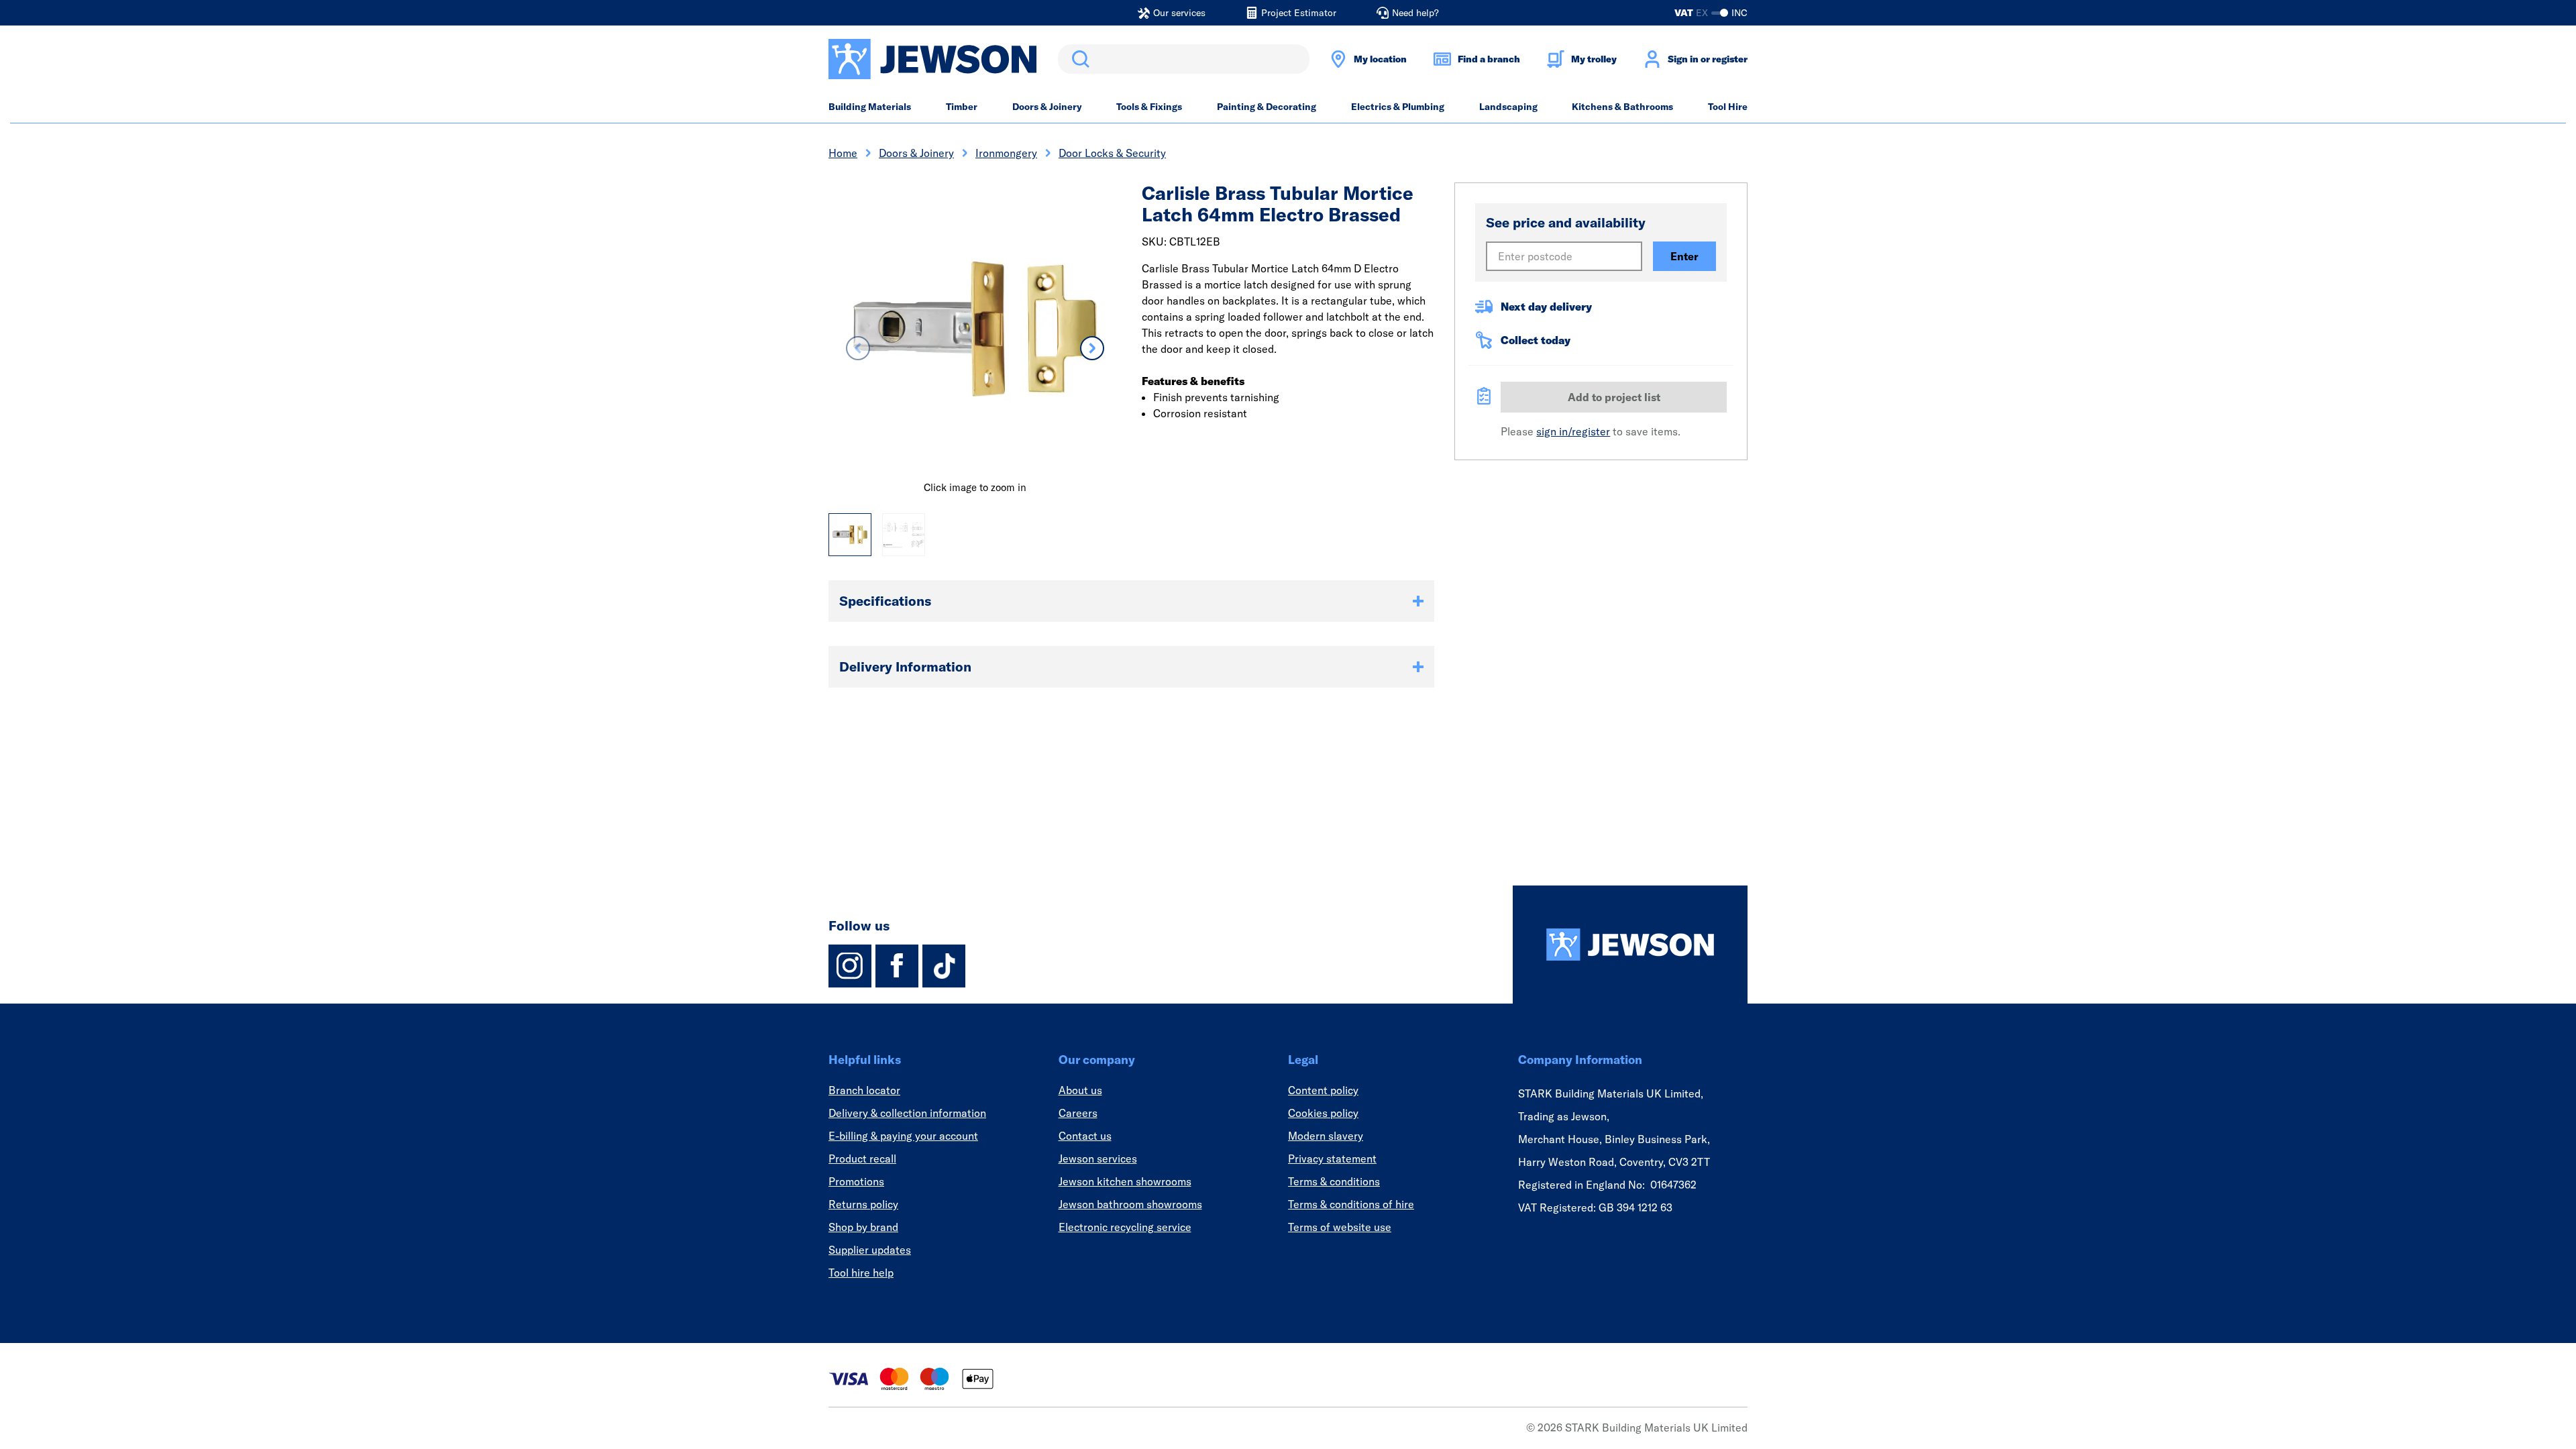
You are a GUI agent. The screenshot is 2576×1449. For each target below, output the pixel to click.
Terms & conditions (1334, 1181)
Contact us (1085, 1136)
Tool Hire (1728, 107)
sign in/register (1573, 431)
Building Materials (870, 107)
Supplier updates (870, 1250)
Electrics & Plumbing (1398, 107)
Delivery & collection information (907, 1113)
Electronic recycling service (1125, 1227)
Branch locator (864, 1090)
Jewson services (1098, 1159)
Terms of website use (1340, 1227)
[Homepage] (1630, 945)
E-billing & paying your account (903, 1136)
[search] (1184, 59)
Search (1078, 59)
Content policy (1323, 1090)
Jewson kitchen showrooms (1125, 1181)
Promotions (856, 1181)
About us (1080, 1090)
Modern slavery (1326, 1136)
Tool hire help (861, 1273)
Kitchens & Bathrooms (1622, 107)
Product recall (862, 1159)
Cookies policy (1323, 1113)
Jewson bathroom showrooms (1130, 1204)
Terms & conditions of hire (1351, 1204)
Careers (1078, 1113)
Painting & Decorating (1267, 107)
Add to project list (1614, 397)
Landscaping (1508, 107)
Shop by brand (863, 1227)
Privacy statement (1332, 1159)
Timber (962, 107)
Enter (1684, 256)
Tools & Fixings (1149, 107)
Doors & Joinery (1047, 107)
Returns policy (863, 1204)
